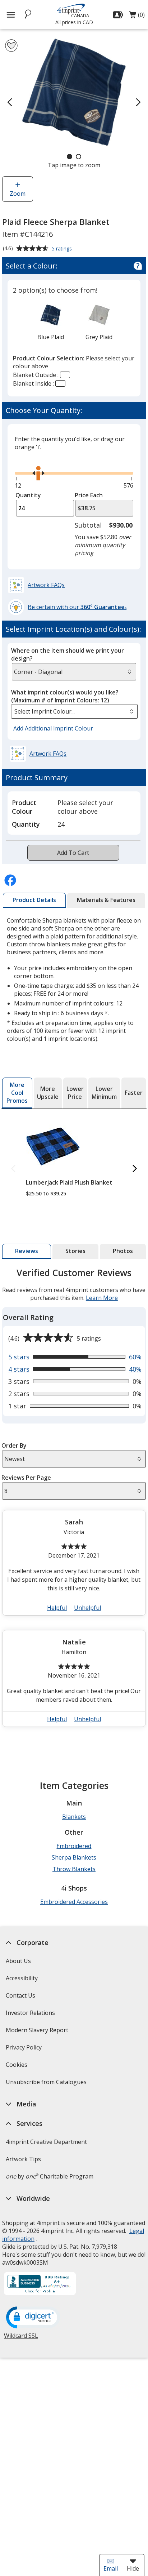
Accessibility (22, 1978)
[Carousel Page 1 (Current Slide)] (70, 157)
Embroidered (74, 1846)
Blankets (74, 1817)
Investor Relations (31, 2015)
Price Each (89, 495)
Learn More (102, 1298)
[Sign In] (119, 15)
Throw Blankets (74, 1869)
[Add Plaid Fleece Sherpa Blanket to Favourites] (11, 46)
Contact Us (20, 1995)
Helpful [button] (57, 1608)
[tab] (34, 900)
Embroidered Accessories (74, 1902)
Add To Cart (73, 853)
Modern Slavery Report (38, 2032)
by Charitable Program (50, 2176)
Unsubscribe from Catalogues (47, 2084)
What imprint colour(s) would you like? (65, 696)
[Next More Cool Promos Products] (135, 1169)
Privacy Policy (25, 2050)
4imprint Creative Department (46, 2142)
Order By (14, 1445)
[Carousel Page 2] (78, 157)
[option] (51, 322)
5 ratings (63, 249)
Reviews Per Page (26, 1478)
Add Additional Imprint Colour (54, 729)
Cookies (17, 2067)
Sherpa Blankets (74, 1857)
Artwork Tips (23, 2159)
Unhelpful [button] (87, 1608)
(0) (137, 17)
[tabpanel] (74, 1500)
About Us (18, 1961)
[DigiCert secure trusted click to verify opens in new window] (33, 2318)
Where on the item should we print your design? (68, 654)
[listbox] (74, 711)
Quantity (28, 495)
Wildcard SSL (21, 2338)
